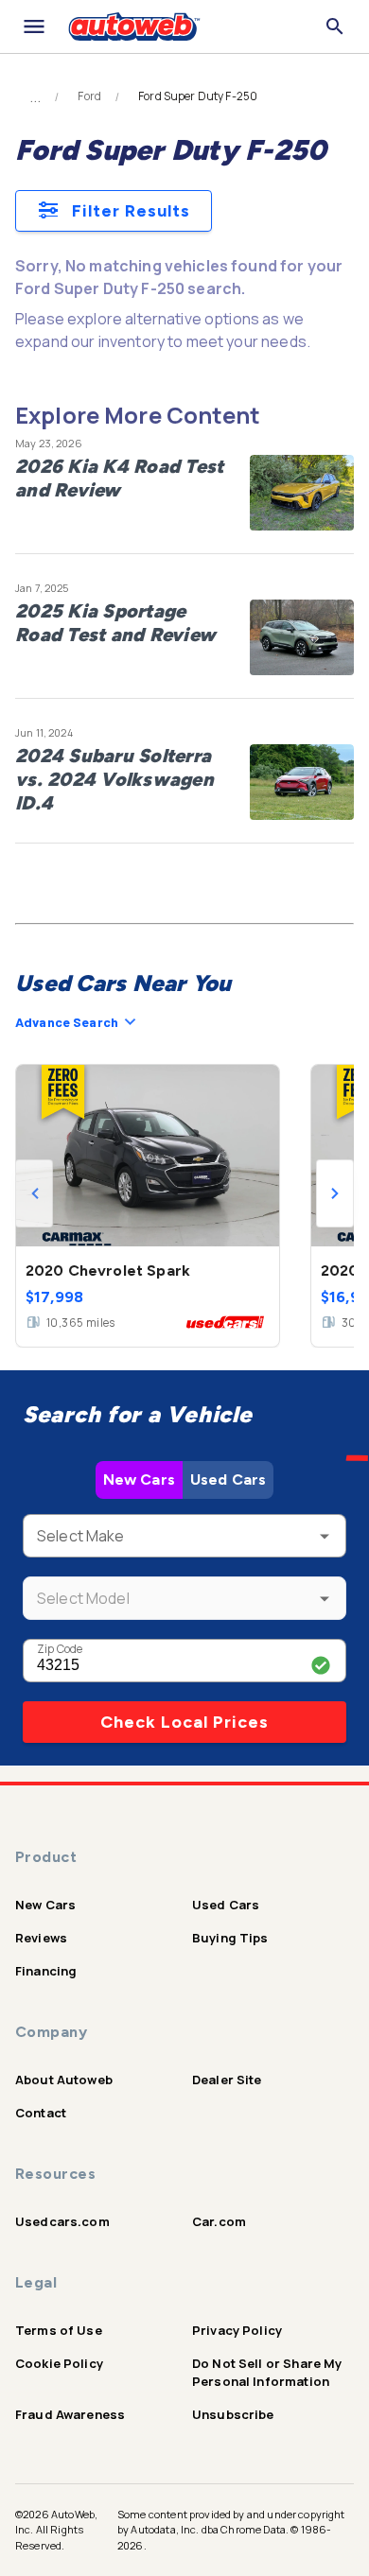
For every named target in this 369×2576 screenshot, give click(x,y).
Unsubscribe (233, 2414)
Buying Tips (230, 1938)
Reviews (41, 1938)
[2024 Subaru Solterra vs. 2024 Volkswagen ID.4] (302, 782)
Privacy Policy (237, 2330)
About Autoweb (64, 2080)
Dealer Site (227, 2080)
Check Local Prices (184, 1722)
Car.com (219, 2221)
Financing (46, 1971)
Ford (89, 96)
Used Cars (228, 1479)
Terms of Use (59, 2330)
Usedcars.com (62, 2221)
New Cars (139, 1479)
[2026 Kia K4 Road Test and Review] (302, 493)
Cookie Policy (59, 2363)
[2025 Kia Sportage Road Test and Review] (302, 637)
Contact (41, 2113)
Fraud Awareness (70, 2414)
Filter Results (131, 211)
